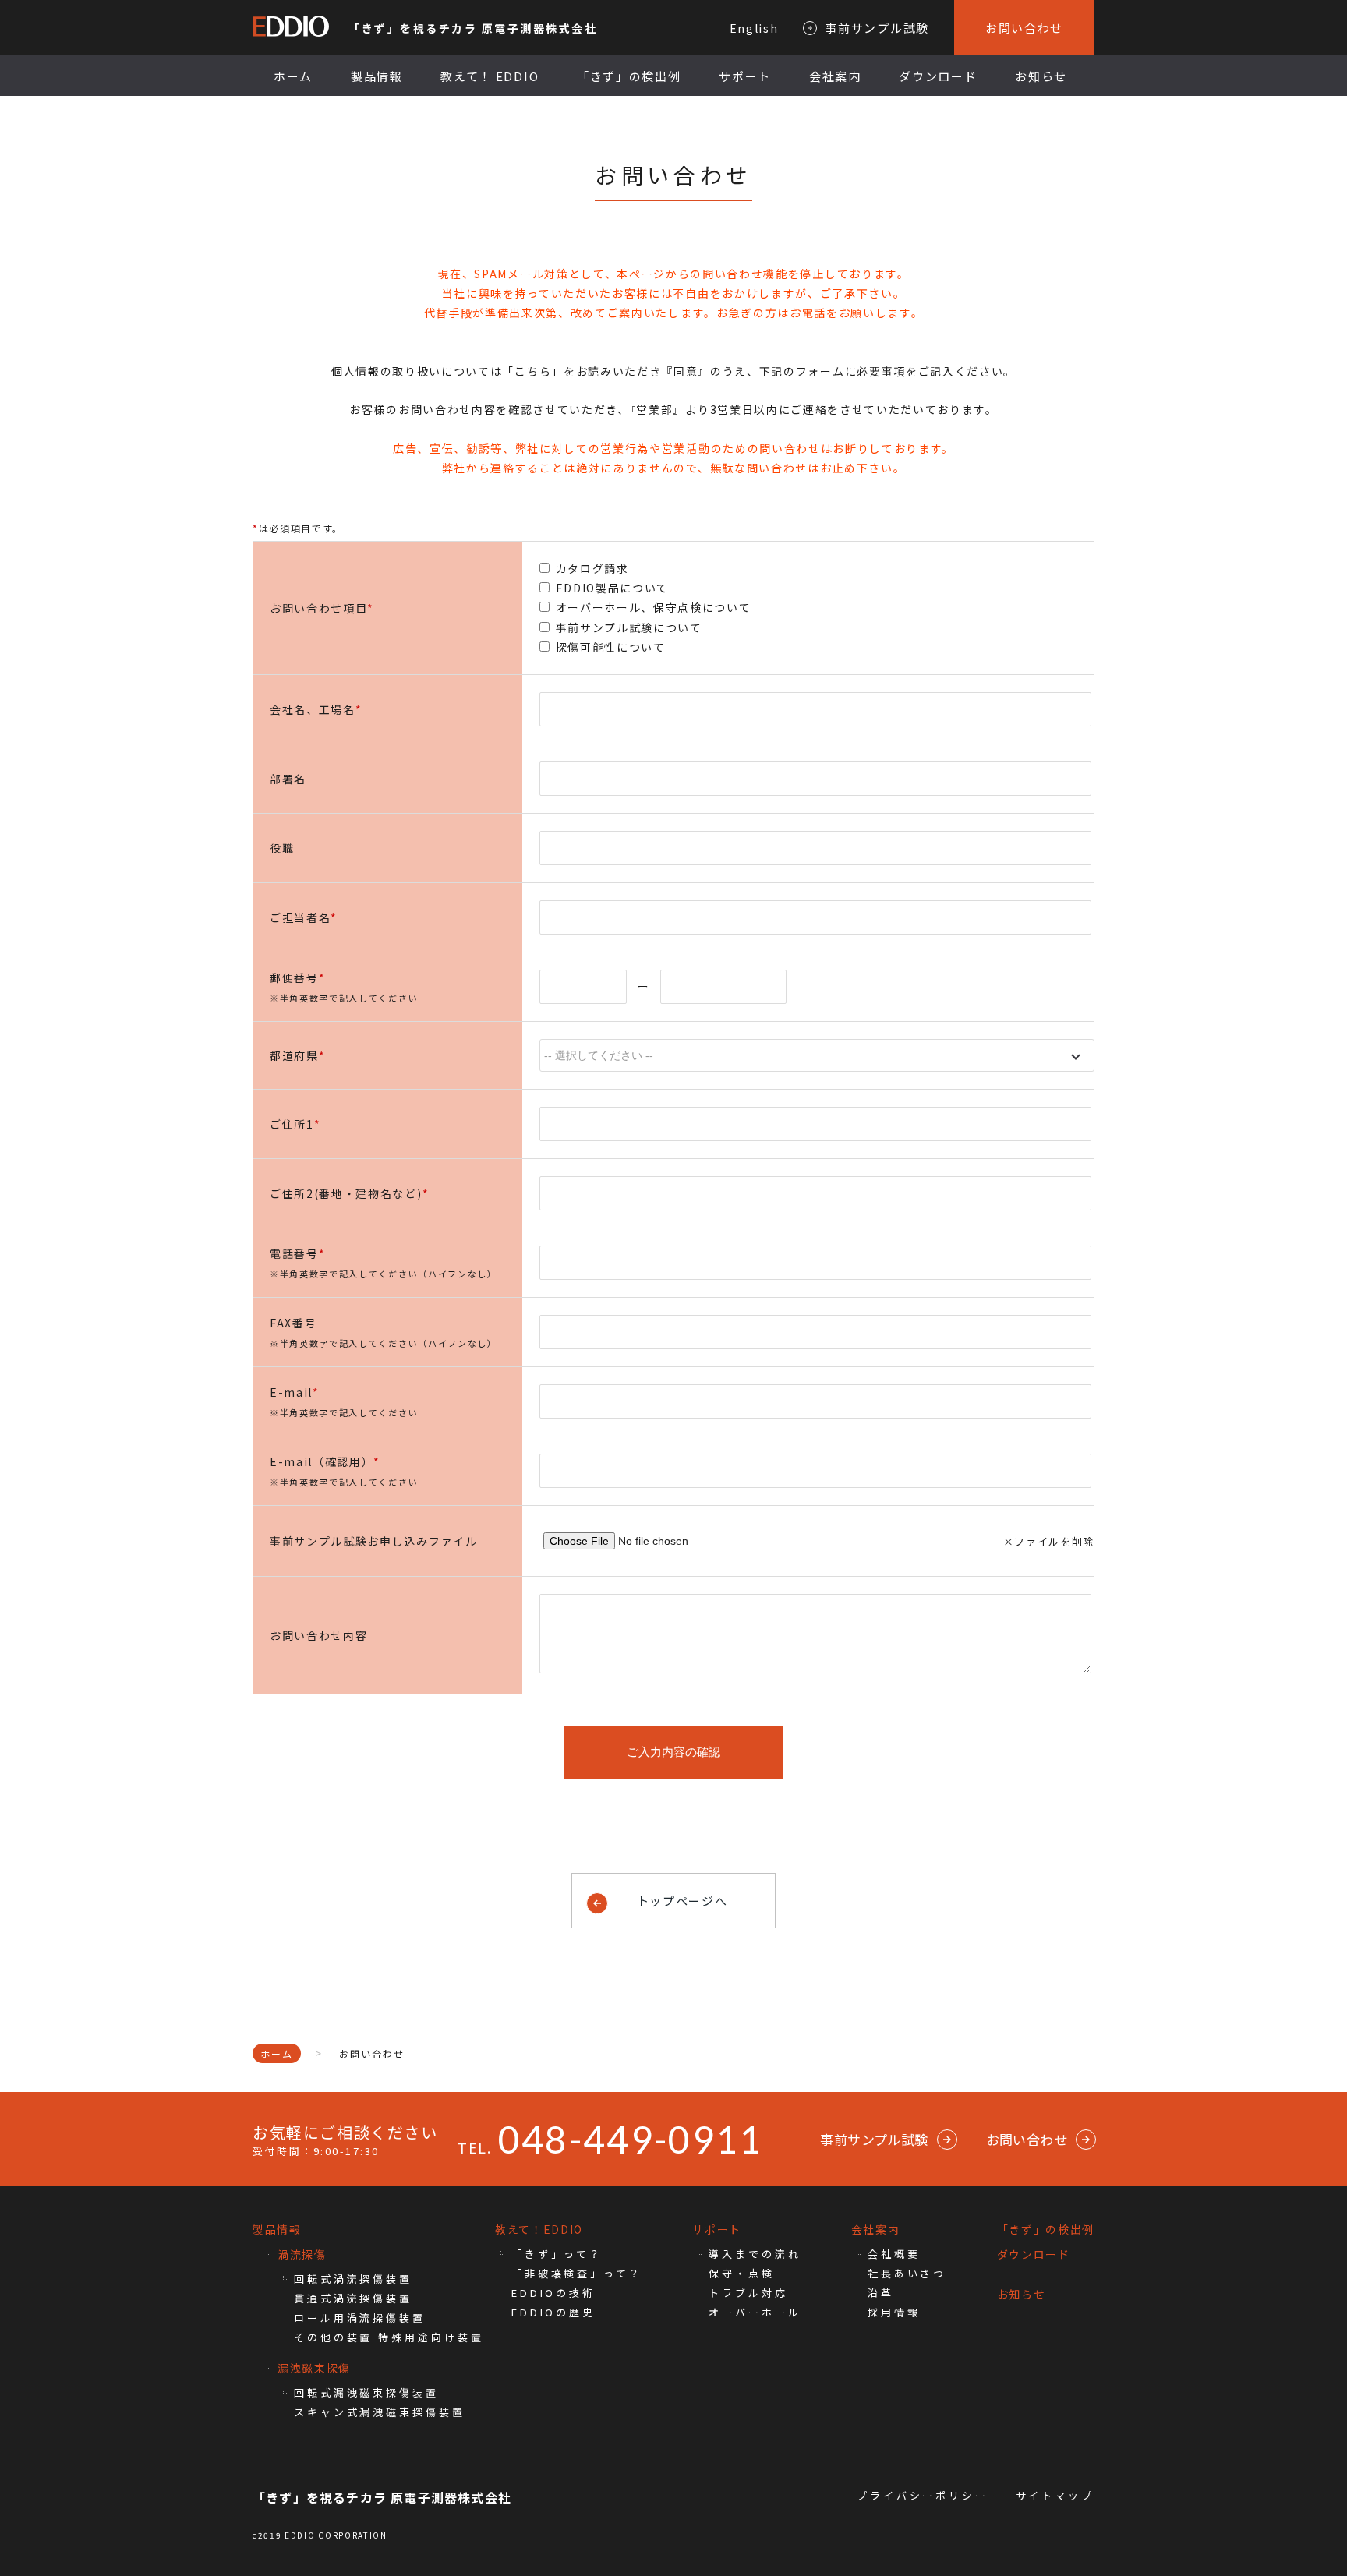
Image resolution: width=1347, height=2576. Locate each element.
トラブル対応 (748, 2293)
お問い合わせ (1024, 28)
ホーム (293, 76)
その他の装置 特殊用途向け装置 (389, 2337)
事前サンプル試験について (629, 627)
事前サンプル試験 (877, 28)
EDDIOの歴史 (553, 2312)
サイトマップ (1055, 2495)
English (754, 28)
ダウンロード (938, 76)
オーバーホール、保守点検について (654, 607)
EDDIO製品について (612, 588)
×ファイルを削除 (1049, 1541)
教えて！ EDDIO (490, 76)
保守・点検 (742, 2273)
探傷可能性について (611, 647)
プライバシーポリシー (923, 2495)
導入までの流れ (755, 2254)
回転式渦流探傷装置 (353, 2279)
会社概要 (894, 2254)
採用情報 (894, 2312)
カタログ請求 (592, 568)
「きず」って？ (557, 2254)
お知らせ (1041, 76)
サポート (745, 76)
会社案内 (835, 76)
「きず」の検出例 (629, 76)
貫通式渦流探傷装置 (353, 2298)
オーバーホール (755, 2312)
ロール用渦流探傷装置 (360, 2318)
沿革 (881, 2293)
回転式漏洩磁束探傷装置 (366, 2392)
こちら (533, 371)
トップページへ (682, 1901)
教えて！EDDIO (539, 2229)
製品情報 (377, 76)
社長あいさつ (907, 2273)
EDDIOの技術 (553, 2293)
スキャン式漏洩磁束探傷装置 (380, 2412)
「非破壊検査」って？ (577, 2273)
